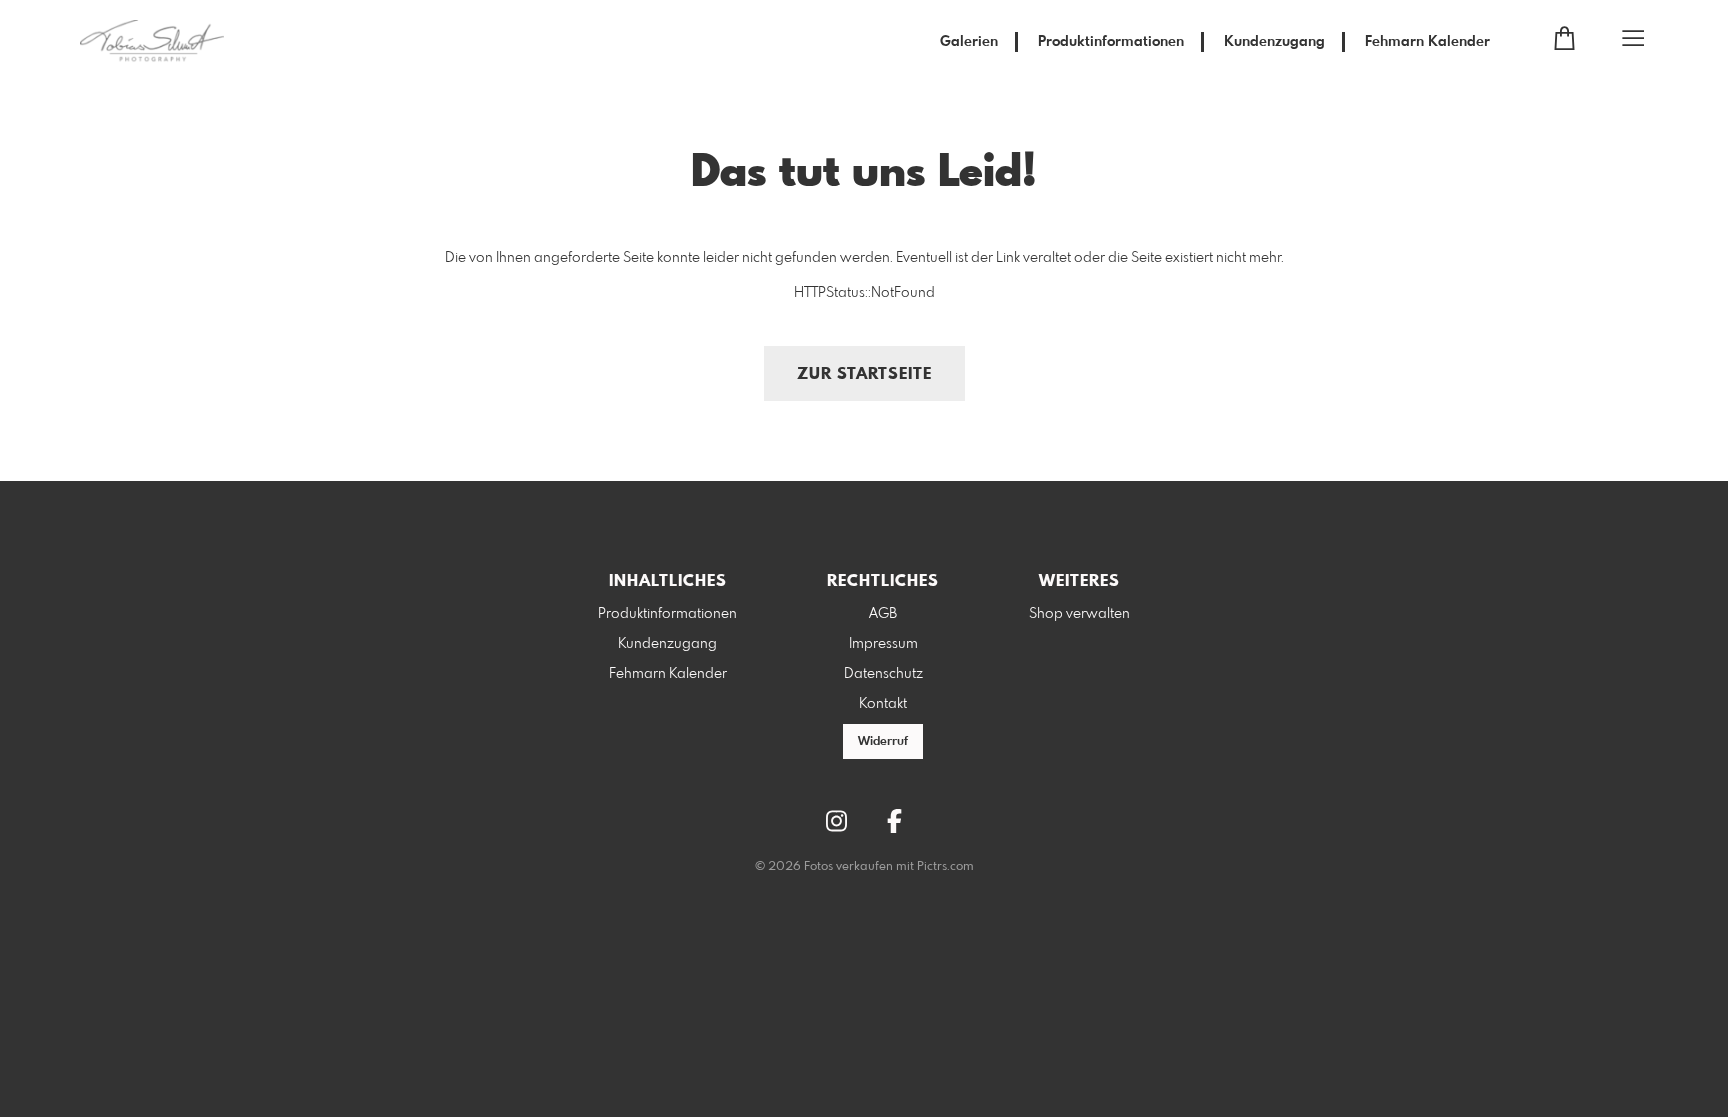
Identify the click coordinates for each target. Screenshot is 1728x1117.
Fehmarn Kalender (1427, 42)
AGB (883, 614)
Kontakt (883, 704)
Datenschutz (883, 674)
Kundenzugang (1274, 42)
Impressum (883, 644)
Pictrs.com (945, 867)
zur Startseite (864, 374)
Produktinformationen (1111, 42)
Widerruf (883, 742)
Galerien (969, 42)
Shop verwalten (1079, 614)
